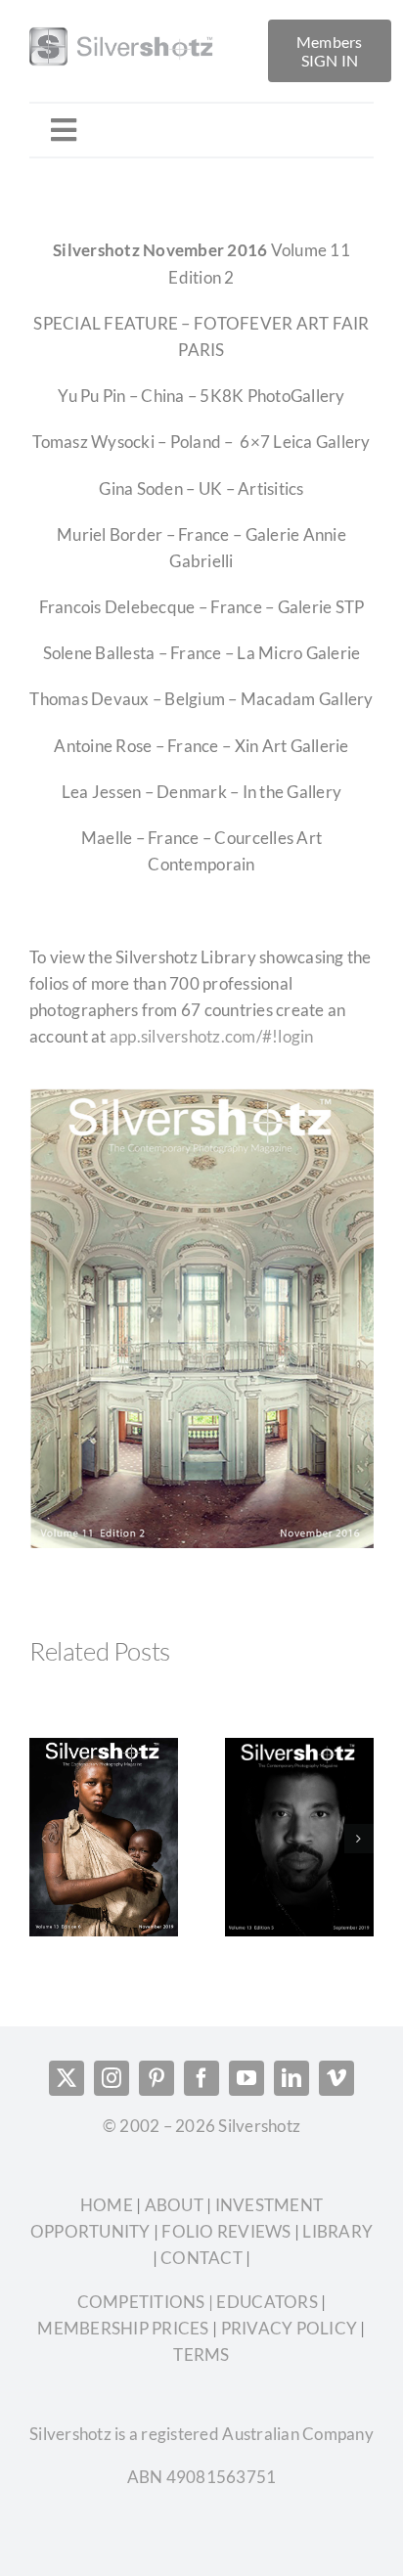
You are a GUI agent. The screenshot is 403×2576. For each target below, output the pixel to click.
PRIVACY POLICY (290, 2328)
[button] (44, 1839)
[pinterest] (157, 2078)
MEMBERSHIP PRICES (123, 2328)
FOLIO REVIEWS (226, 2231)
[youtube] (246, 2078)
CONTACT (201, 2258)
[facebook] (201, 2078)
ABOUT (176, 2205)
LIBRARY (337, 2231)
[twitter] (67, 2078)
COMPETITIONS (141, 2302)
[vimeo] (336, 2078)
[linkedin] (291, 2078)
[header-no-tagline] (142, 28)
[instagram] (112, 2078)
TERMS (201, 2354)
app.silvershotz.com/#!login (212, 1036)
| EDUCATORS (262, 2302)
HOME (108, 2205)
